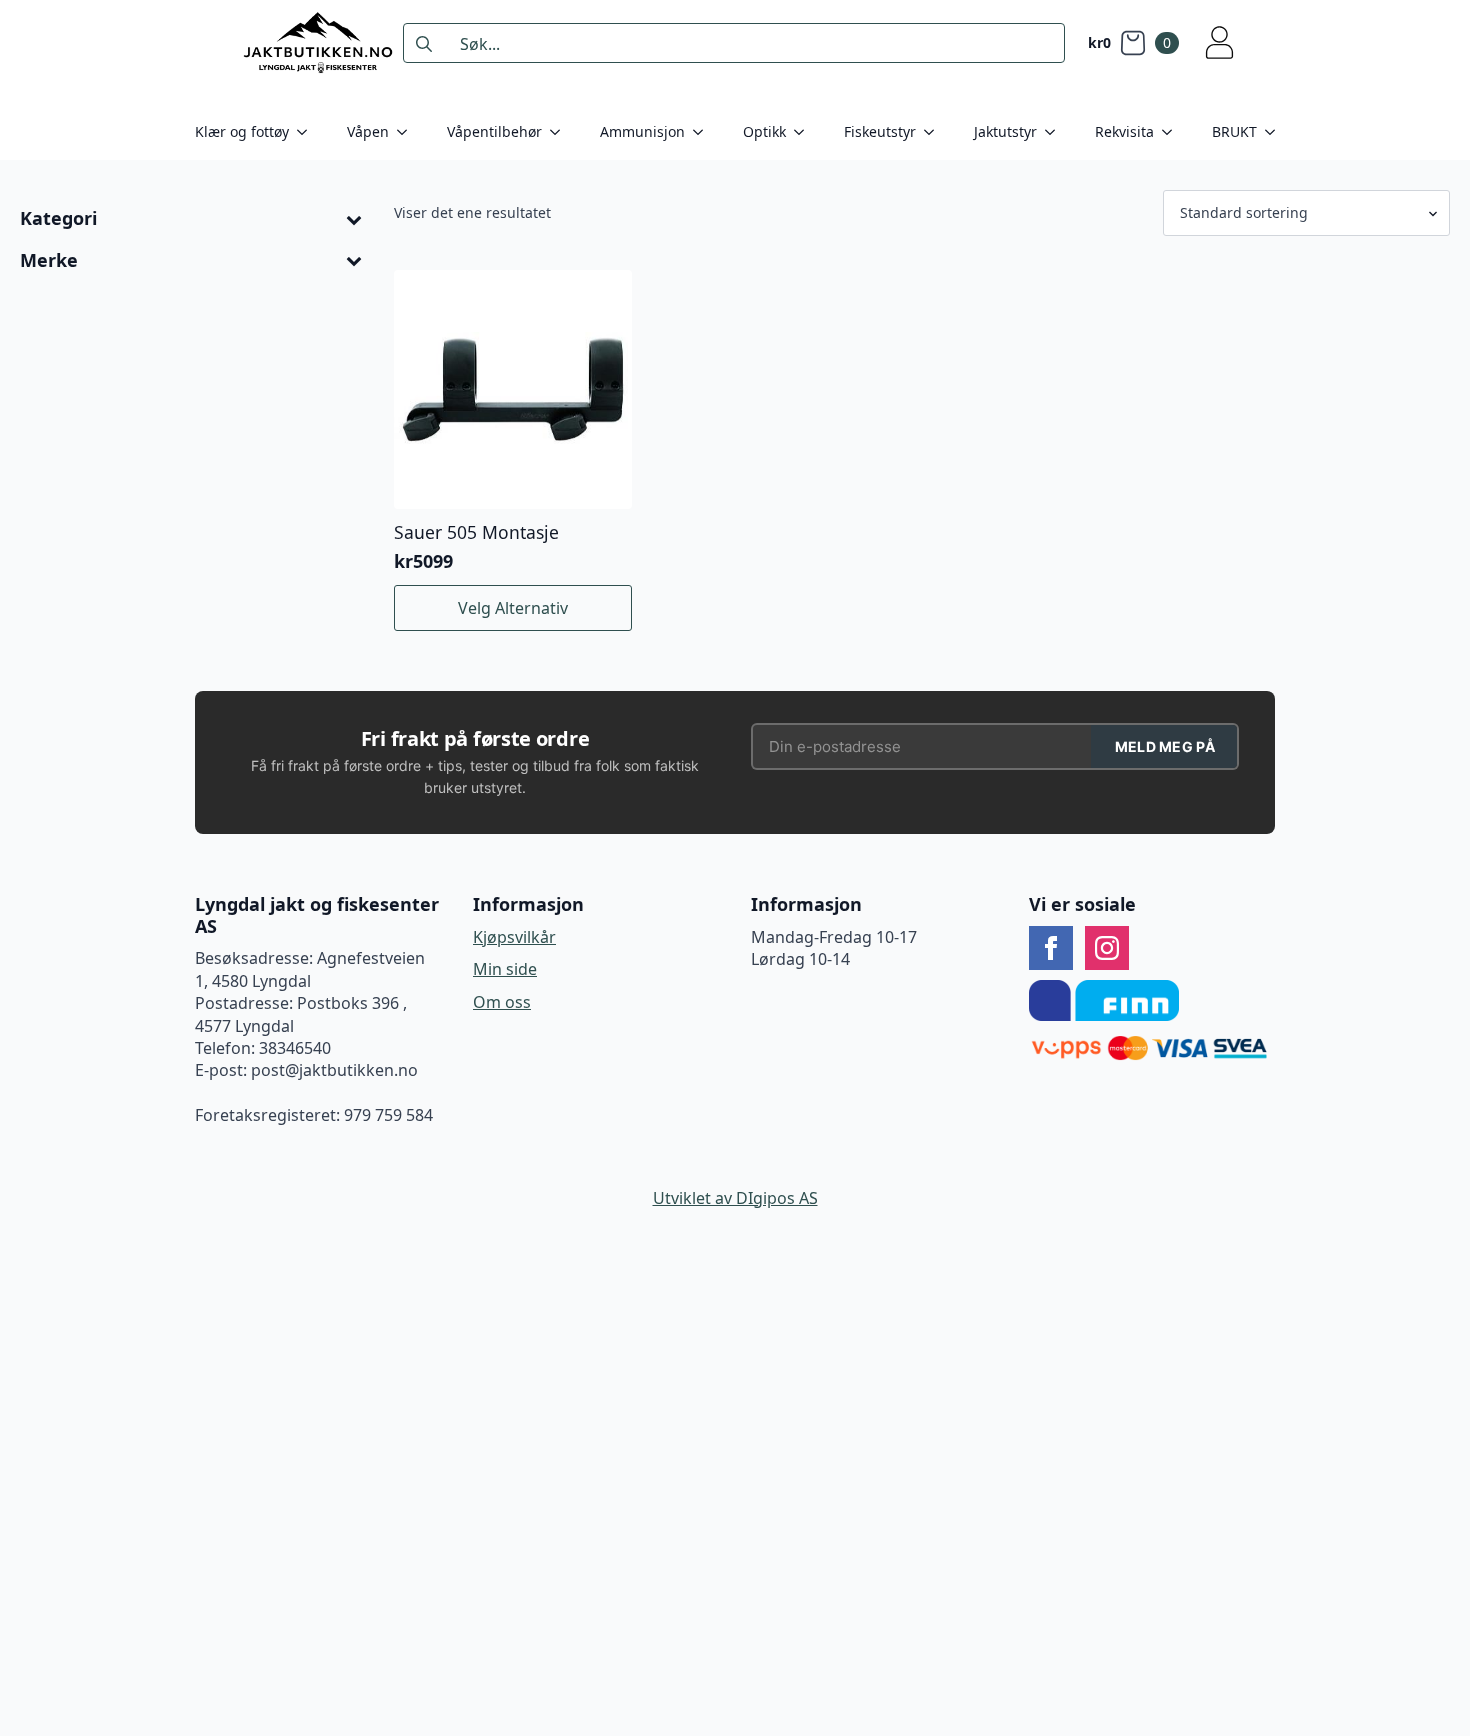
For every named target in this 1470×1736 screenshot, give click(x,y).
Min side (505, 969)
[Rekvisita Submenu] (1173, 132)
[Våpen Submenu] (408, 132)
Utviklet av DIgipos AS (735, 1198)
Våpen (368, 131)
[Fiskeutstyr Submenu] (935, 132)
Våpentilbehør (494, 131)
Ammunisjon (642, 131)
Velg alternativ (513, 608)
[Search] (424, 44)
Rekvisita (1124, 131)
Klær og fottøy (242, 131)
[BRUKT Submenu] (1276, 132)
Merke (49, 261)
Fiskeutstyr (880, 131)
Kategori (58, 219)
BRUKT (1234, 131)
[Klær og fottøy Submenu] (308, 132)
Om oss (502, 1002)
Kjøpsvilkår (514, 937)
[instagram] (1107, 948)
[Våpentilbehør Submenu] (561, 132)
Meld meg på (1165, 746)
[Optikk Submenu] (805, 132)
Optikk (764, 131)
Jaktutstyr (1005, 131)
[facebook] (1051, 948)
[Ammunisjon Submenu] (704, 132)
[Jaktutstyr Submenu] (1056, 132)
